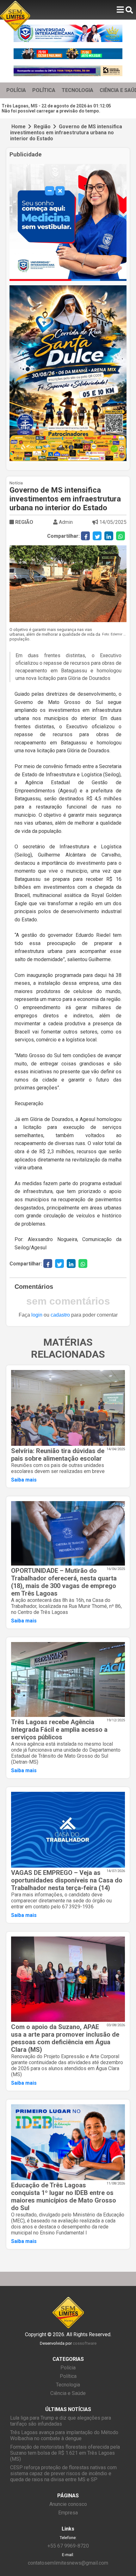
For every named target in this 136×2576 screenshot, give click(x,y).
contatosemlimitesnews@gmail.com (68, 2563)
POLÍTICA (44, 90)
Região (42, 127)
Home (19, 127)
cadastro (60, 1315)
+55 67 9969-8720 (68, 2546)
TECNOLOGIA (77, 90)
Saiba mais (24, 1480)
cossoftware (85, 2343)
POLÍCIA (16, 90)
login (37, 1315)
